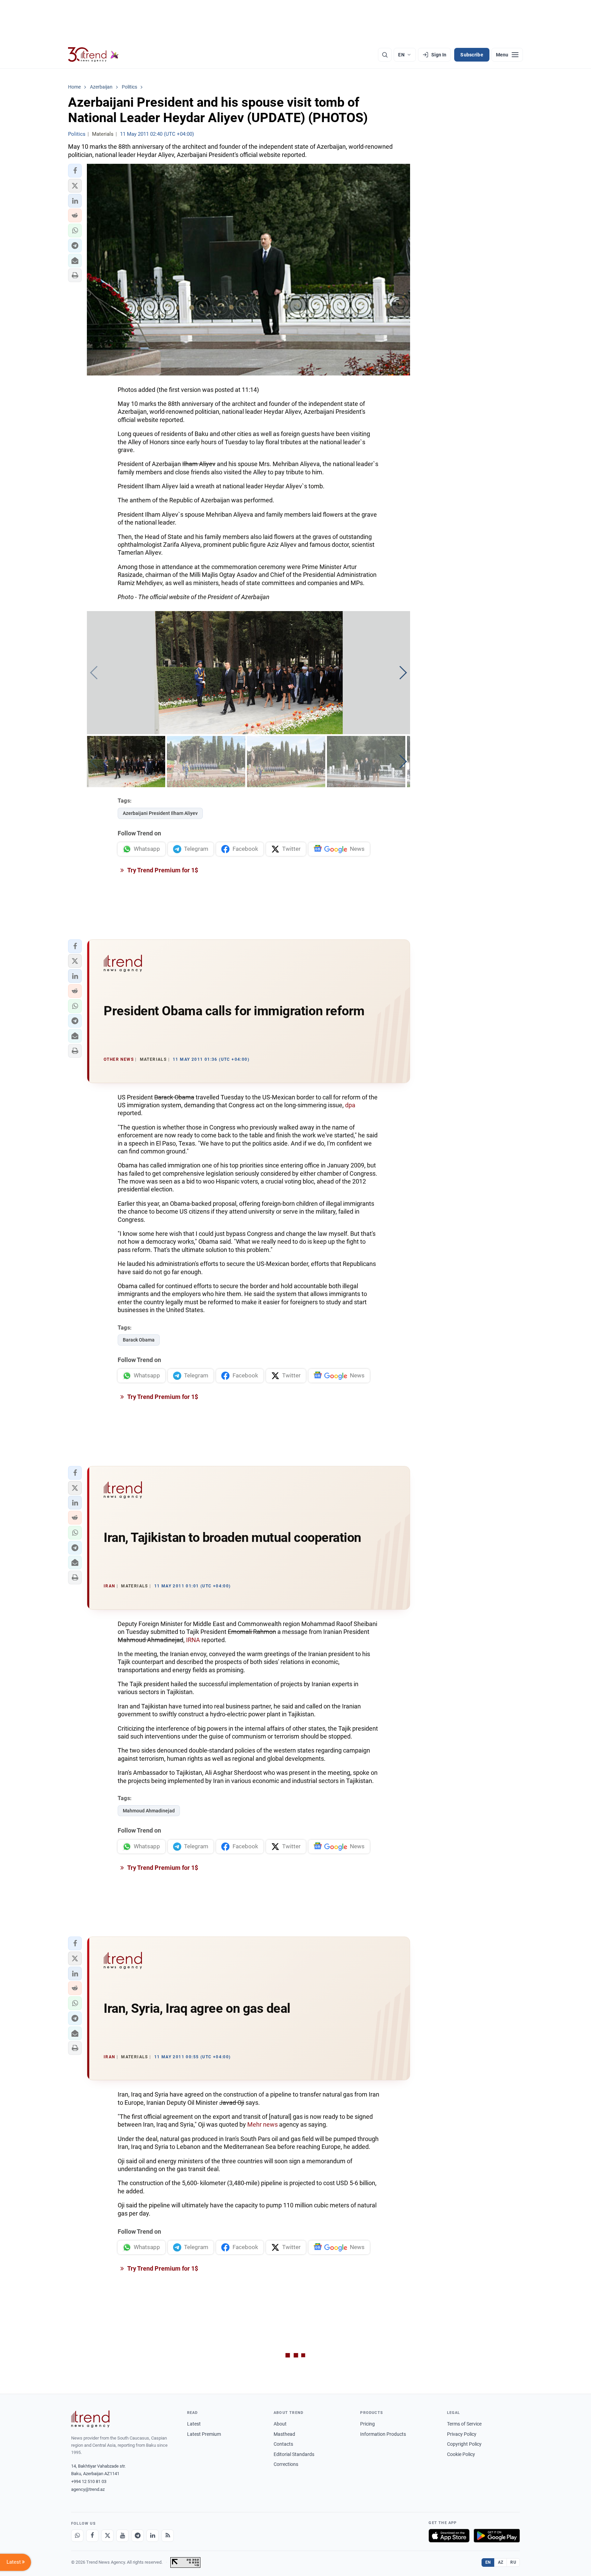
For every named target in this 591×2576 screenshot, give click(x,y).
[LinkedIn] (153, 2536)
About (280, 2424)
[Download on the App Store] (449, 2536)
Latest (194, 2424)
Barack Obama (139, 1340)
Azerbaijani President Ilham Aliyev (160, 813)
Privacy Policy (462, 2434)
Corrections (286, 2464)
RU (513, 2562)
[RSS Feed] (168, 2536)
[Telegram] (137, 2536)
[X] (107, 2536)
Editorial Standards (294, 2454)
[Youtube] (122, 2536)
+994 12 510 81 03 (89, 2481)
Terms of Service (464, 2424)
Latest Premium (204, 2434)
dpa (350, 1105)
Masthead (284, 2434)
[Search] (385, 55)
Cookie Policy (461, 2454)
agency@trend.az (88, 2489)
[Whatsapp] (77, 2536)
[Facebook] (92, 2536)
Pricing (367, 2424)
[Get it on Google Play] (497, 2536)
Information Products (383, 2434)
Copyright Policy (464, 2444)
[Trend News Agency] (90, 2419)
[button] (75, 171)
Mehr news (262, 2124)
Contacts (283, 2444)
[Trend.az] (93, 55)
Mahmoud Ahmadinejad (149, 1811)
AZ (501, 2562)
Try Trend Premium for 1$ (162, 870)
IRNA (193, 1640)
